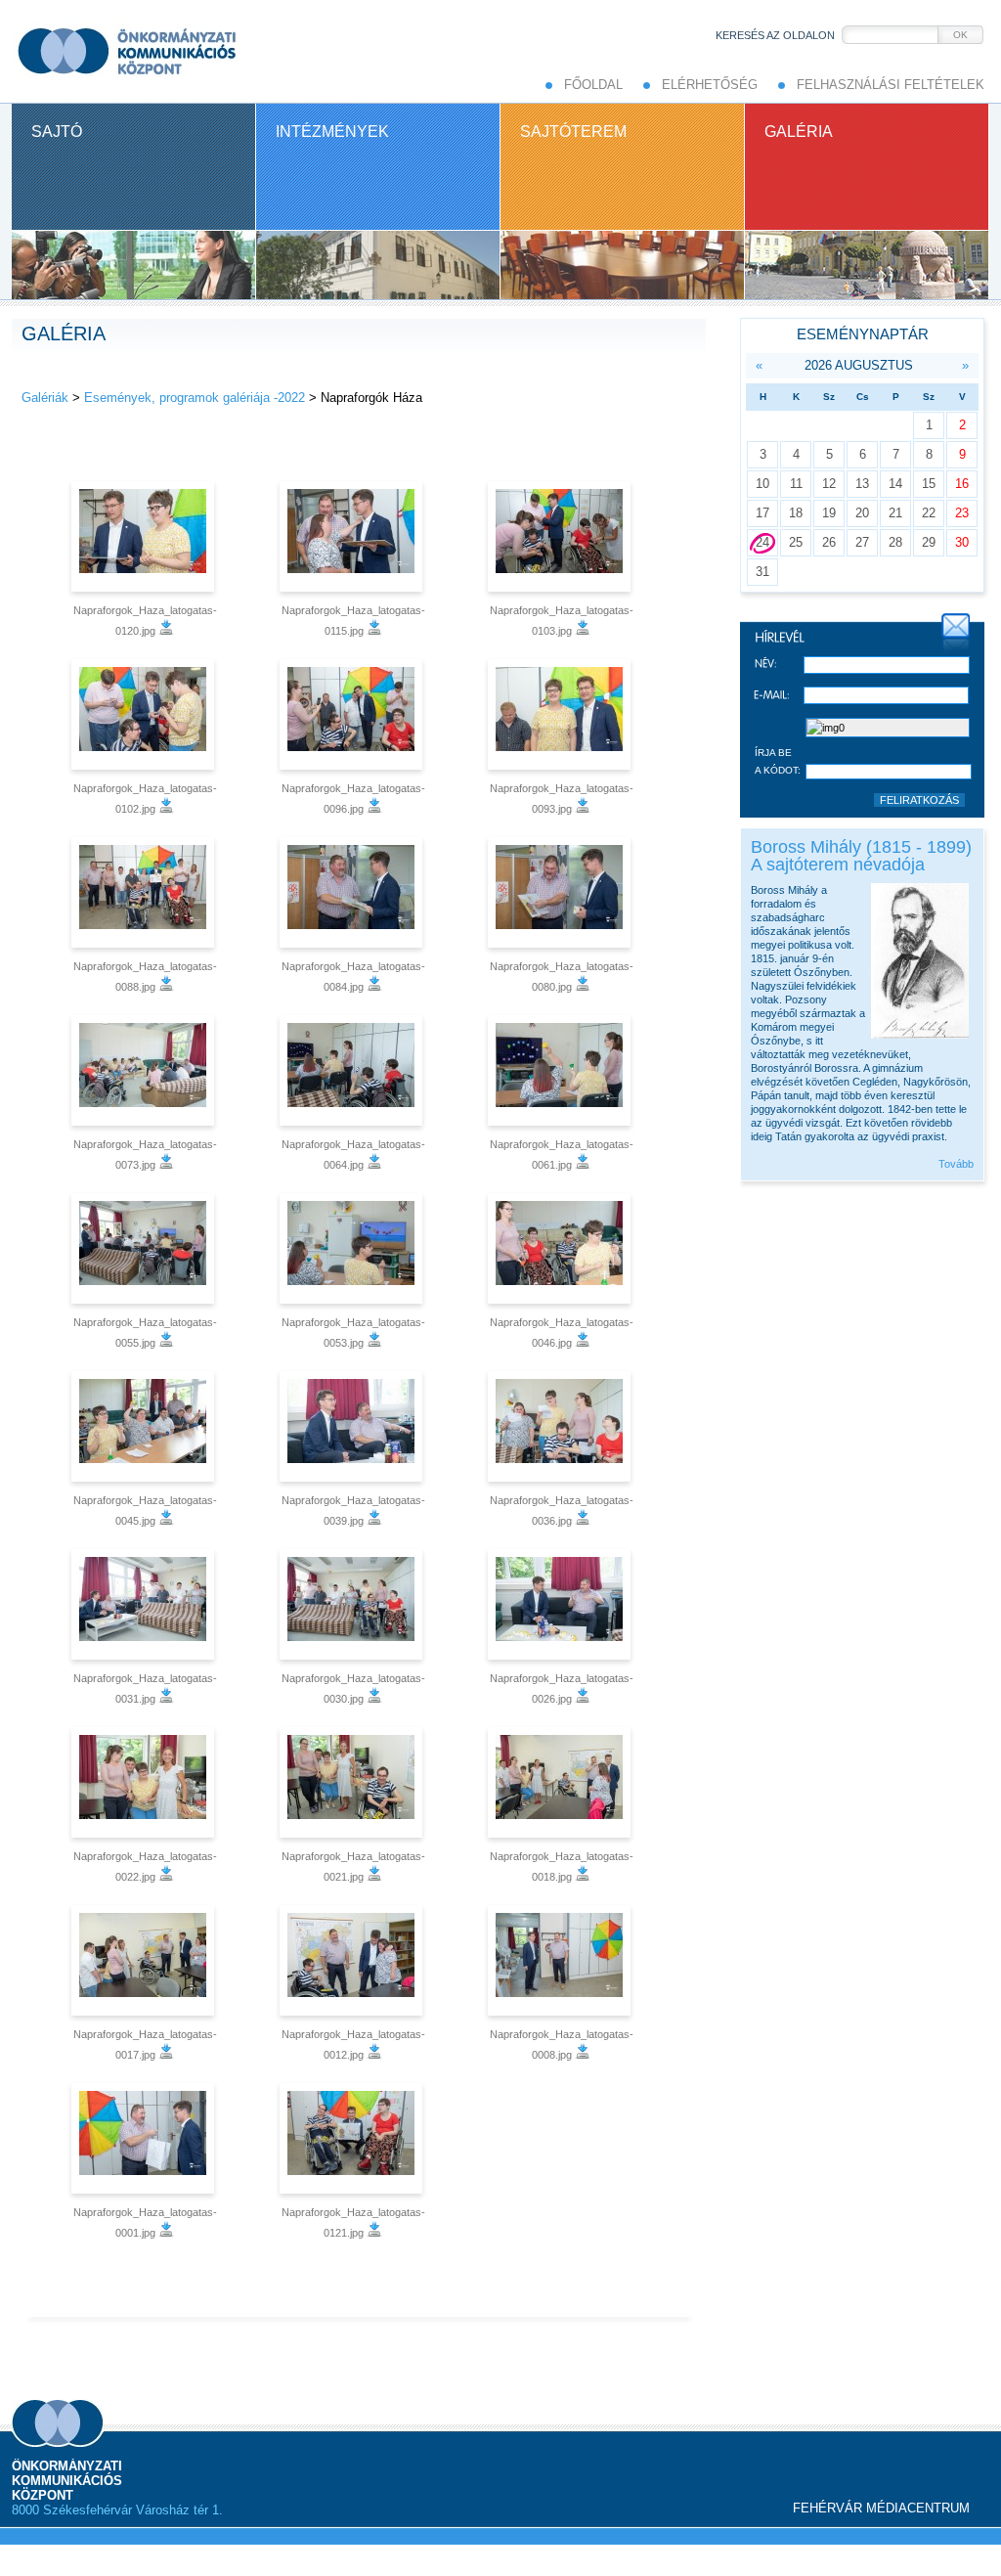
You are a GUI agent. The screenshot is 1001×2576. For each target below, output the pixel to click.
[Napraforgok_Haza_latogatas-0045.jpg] (145, 1426)
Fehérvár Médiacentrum (881, 2508)
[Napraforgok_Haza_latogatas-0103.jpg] (562, 536)
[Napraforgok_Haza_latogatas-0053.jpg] (353, 1248)
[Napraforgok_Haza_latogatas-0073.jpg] (145, 1070)
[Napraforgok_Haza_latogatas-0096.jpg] (353, 714)
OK (960, 35)
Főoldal (593, 85)
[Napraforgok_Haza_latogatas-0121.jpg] (353, 2138)
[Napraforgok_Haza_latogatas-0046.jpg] (562, 1248)
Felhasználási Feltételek (891, 85)
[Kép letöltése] (166, 631)
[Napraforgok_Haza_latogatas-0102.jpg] (145, 714)
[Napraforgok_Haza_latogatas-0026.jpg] (562, 1604)
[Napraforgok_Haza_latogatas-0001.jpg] (145, 2138)
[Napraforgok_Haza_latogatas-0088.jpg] (145, 892)
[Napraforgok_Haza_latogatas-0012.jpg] (353, 1960)
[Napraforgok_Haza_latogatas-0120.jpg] (145, 536)
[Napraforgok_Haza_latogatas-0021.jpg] (353, 1782)
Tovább (956, 1164)
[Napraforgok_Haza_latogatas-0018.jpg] (562, 1782)
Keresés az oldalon (775, 35)
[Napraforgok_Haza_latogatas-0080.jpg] (562, 892)
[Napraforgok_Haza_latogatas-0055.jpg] (145, 1248)
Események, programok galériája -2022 (195, 398)
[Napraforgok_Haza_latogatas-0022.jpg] (145, 1782)
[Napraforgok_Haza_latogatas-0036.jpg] (562, 1426)
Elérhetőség (710, 85)
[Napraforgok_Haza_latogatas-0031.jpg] (145, 1604)
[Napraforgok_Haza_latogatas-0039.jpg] (353, 1426)
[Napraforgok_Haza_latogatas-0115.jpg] (353, 536)
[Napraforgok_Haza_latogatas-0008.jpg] (562, 1960)
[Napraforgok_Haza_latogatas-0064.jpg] (353, 1070)
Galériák (45, 398)
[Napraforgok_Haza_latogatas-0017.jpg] (145, 1960)
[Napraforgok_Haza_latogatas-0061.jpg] (562, 1070)
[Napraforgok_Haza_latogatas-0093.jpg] (562, 714)
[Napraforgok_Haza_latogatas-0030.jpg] (353, 1604)
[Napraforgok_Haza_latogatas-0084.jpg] (353, 892)
